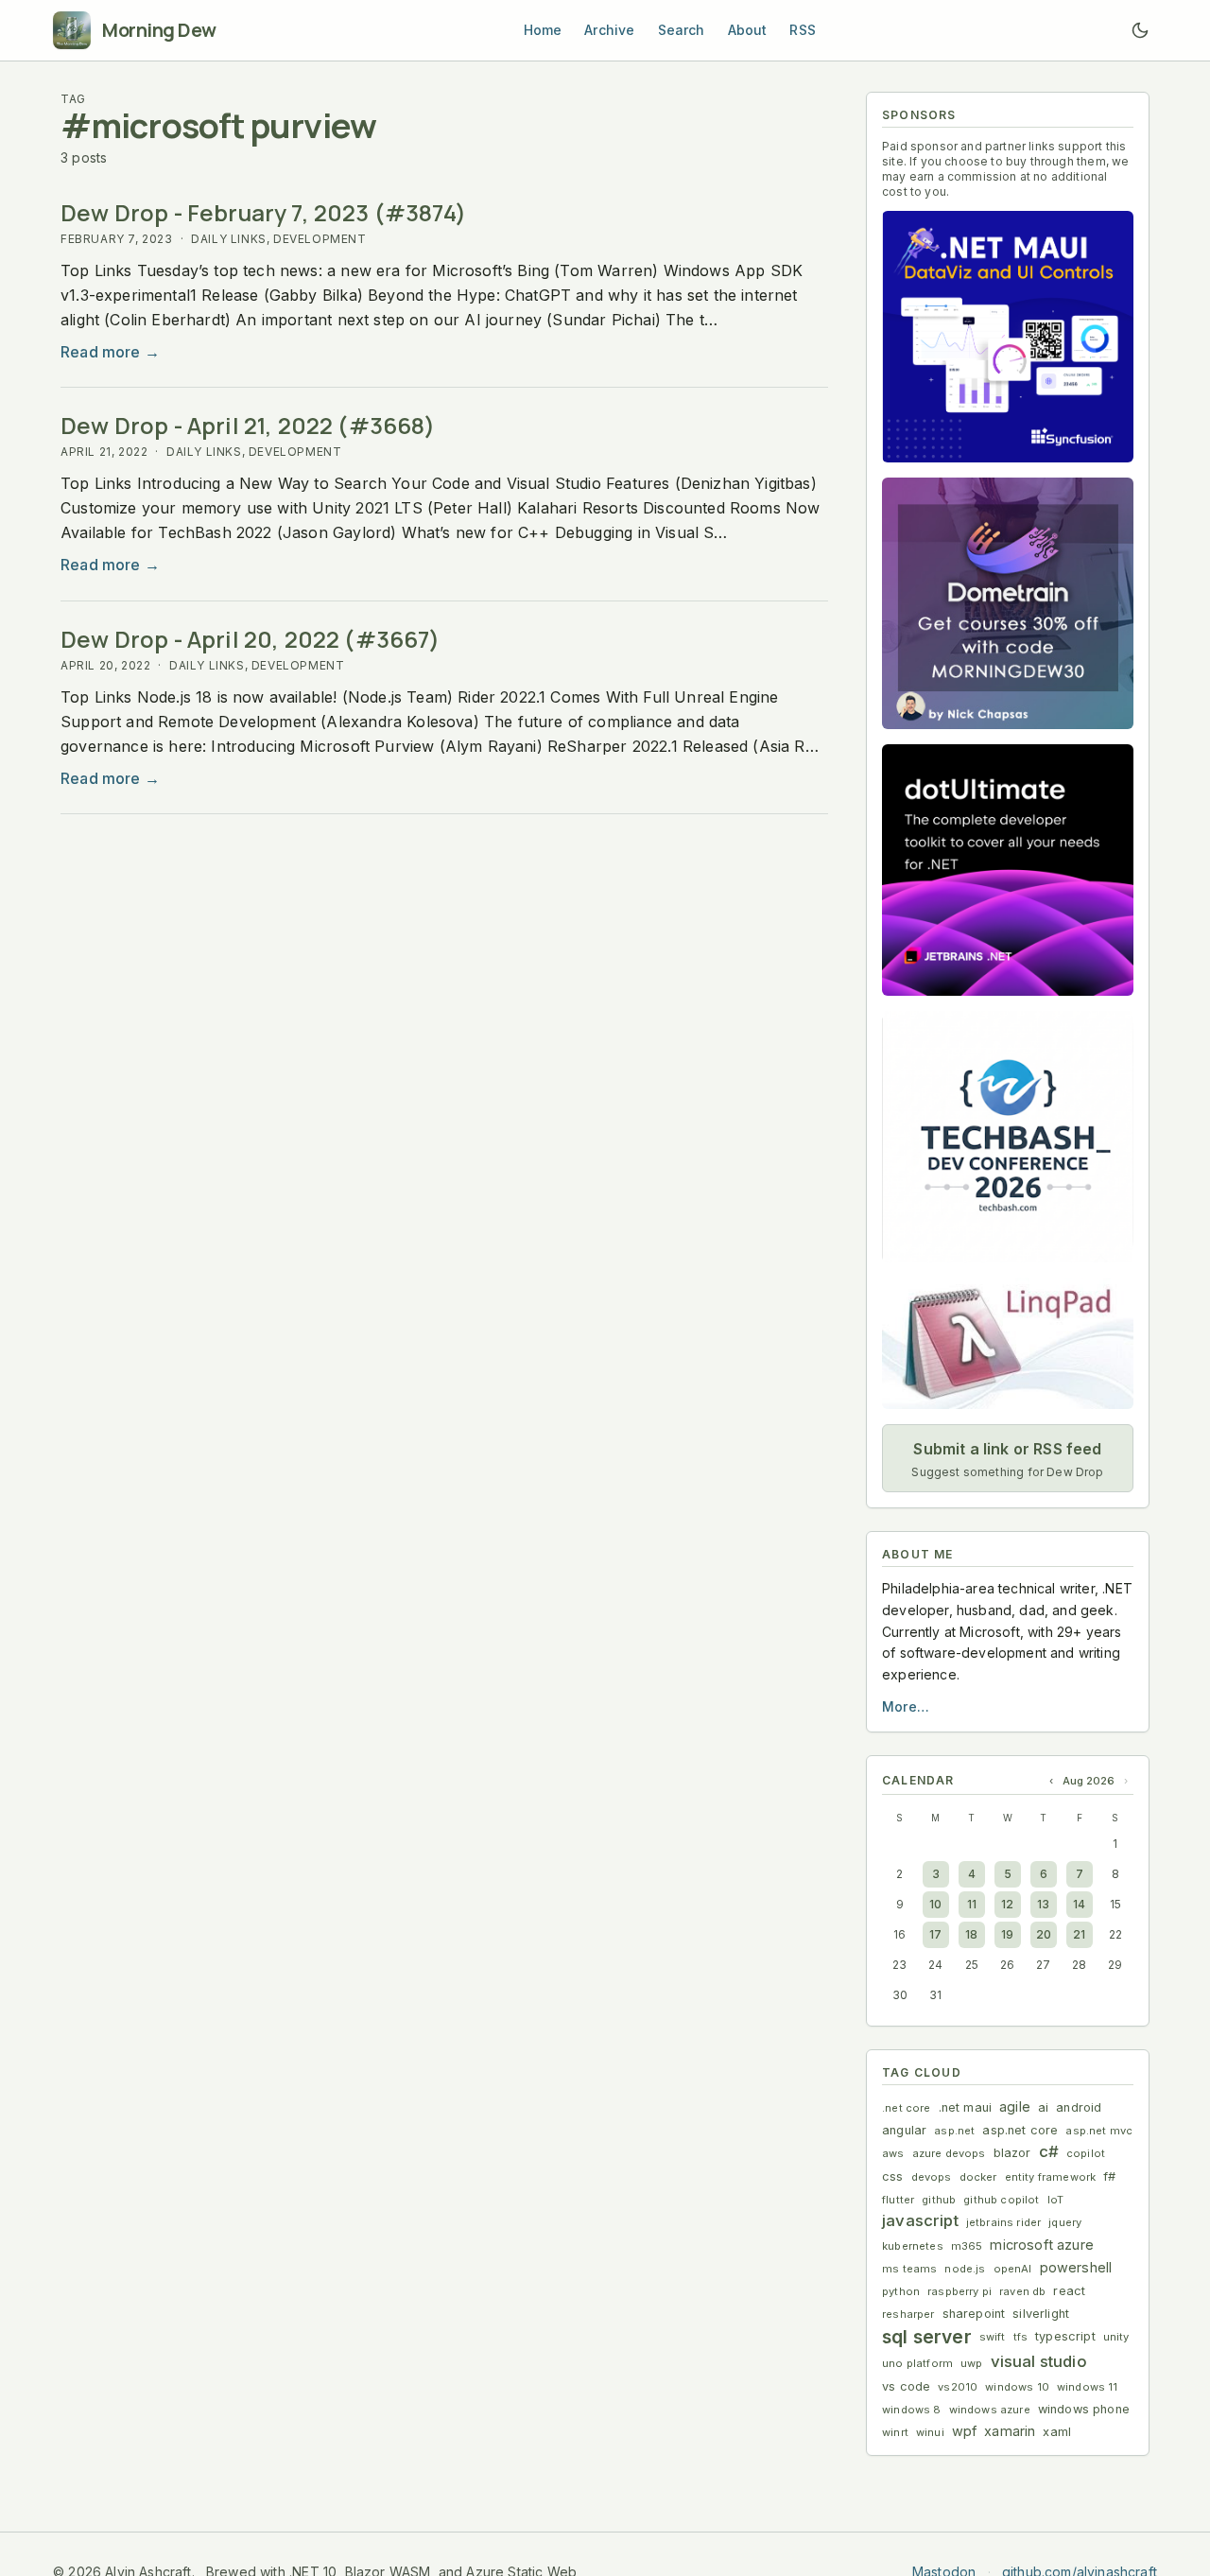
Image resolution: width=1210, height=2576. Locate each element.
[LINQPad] (1008, 1343)
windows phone (1084, 2409)
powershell (1076, 2267)
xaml (1057, 2432)
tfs (1021, 2337)
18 (971, 1934)
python (901, 2291)
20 (1044, 1934)
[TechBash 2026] (1008, 1137)
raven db (1022, 2291)
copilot (1086, 2153)
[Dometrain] (1008, 603)
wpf (965, 2431)
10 (935, 1904)
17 (935, 1934)
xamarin (1010, 2431)
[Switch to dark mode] (1140, 30)
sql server (927, 2337)
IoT (1056, 2200)
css (893, 2176)
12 (1007, 1904)
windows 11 (1088, 2387)
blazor (1012, 2153)
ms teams (909, 2269)
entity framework (1051, 2177)
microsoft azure (1042, 2245)
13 (1043, 1904)
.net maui (966, 2107)
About (748, 30)
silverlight (1041, 2314)
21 (1079, 1934)
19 (1007, 1934)
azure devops (949, 2153)
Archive (609, 30)
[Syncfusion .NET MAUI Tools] (1008, 337)
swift (993, 2337)
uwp (972, 2363)
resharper (908, 2314)
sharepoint (974, 2314)
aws (893, 2153)
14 (1079, 1904)
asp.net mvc (1099, 2131)
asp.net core (1020, 2130)
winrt (895, 2432)
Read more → (110, 352)
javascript (920, 2220)
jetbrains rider (1004, 2222)
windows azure (990, 2410)
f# (1109, 2176)
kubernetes (913, 2246)
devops (932, 2177)
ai (1043, 2107)
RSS (803, 30)
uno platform (917, 2363)
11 (972, 1904)
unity (1116, 2337)
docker (978, 2177)
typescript (1065, 2336)
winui (930, 2432)
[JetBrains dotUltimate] (1008, 870)
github (939, 2200)
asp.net (954, 2131)
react (1069, 2291)
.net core (907, 2108)
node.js (965, 2269)
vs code (906, 2386)
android (1079, 2107)
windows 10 (1017, 2387)
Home (543, 30)
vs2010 (958, 2387)
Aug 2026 (1089, 1781)
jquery (1065, 2222)
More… (906, 1706)
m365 (967, 2246)
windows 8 (912, 2410)
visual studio (1039, 2361)
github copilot (1001, 2200)
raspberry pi (959, 2291)
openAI (1013, 2269)
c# (1049, 2151)
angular (904, 2130)
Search (682, 30)
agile (1015, 2106)
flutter (898, 2200)
